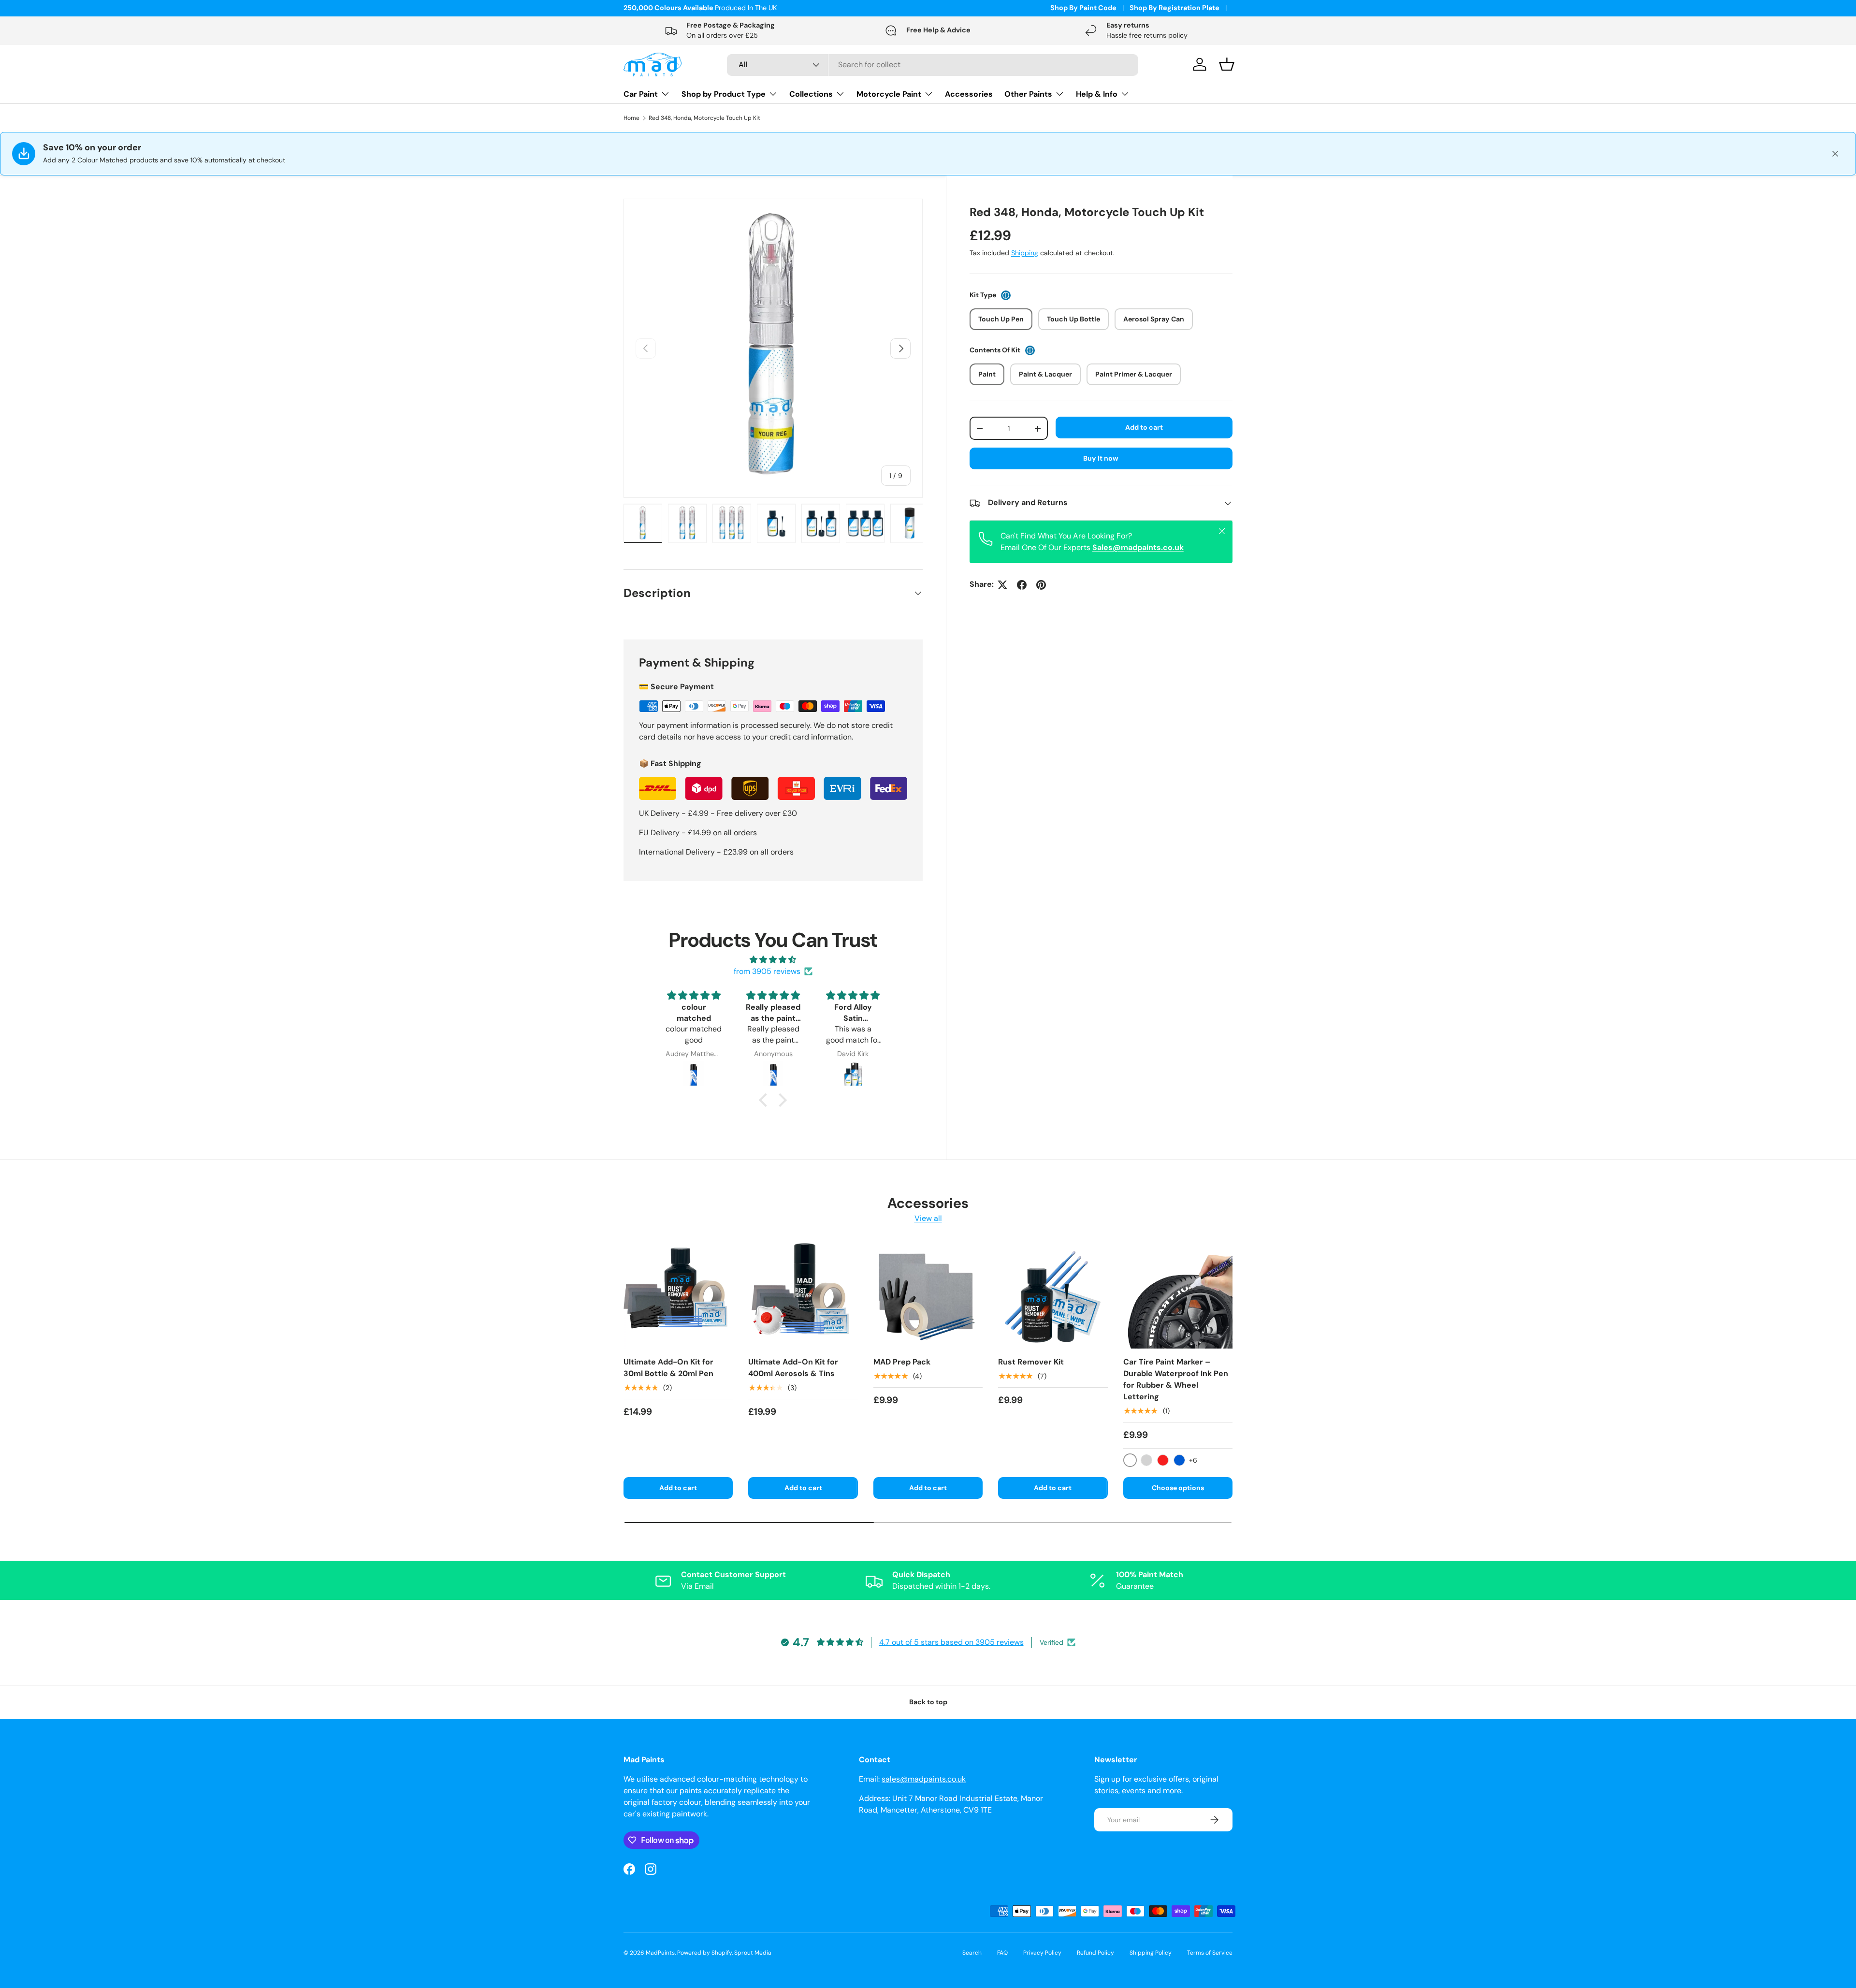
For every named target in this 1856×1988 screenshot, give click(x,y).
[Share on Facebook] (1022, 585)
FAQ (1002, 1953)
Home (631, 118)
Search (972, 1953)
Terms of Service (1210, 1953)
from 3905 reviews (767, 971)
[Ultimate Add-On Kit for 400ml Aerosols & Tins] (803, 1294)
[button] (766, 1100)
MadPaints (660, 1953)
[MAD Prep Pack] (928, 1294)
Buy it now (1101, 459)
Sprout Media (753, 1953)
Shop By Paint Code (1083, 8)
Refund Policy (1095, 1953)
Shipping (1025, 253)
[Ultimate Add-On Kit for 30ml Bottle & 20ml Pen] (678, 1294)
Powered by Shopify (704, 1953)
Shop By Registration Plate (1174, 8)
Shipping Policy (1151, 1953)
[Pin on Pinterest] (1041, 585)
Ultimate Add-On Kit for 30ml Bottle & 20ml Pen (668, 1368)
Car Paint (641, 94)
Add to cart (1144, 427)
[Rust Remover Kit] (1053, 1294)
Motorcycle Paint (889, 94)
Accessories (969, 94)
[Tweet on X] (1002, 585)
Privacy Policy (1042, 1953)
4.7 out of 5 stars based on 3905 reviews (951, 1642)
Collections (811, 94)
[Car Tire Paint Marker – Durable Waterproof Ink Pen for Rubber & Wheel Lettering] (1178, 1294)
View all (928, 1218)
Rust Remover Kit (1031, 1362)
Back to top (928, 1702)
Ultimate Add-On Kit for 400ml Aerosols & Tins (793, 1368)
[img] (773, 960)
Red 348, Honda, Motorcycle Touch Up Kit (704, 118)
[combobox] (933, 65)
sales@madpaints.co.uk (924, 1779)
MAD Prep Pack (902, 1362)
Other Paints (1028, 94)
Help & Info (1097, 94)
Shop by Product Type (724, 94)
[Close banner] (1835, 154)
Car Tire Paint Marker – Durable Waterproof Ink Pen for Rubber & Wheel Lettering (1176, 1379)
